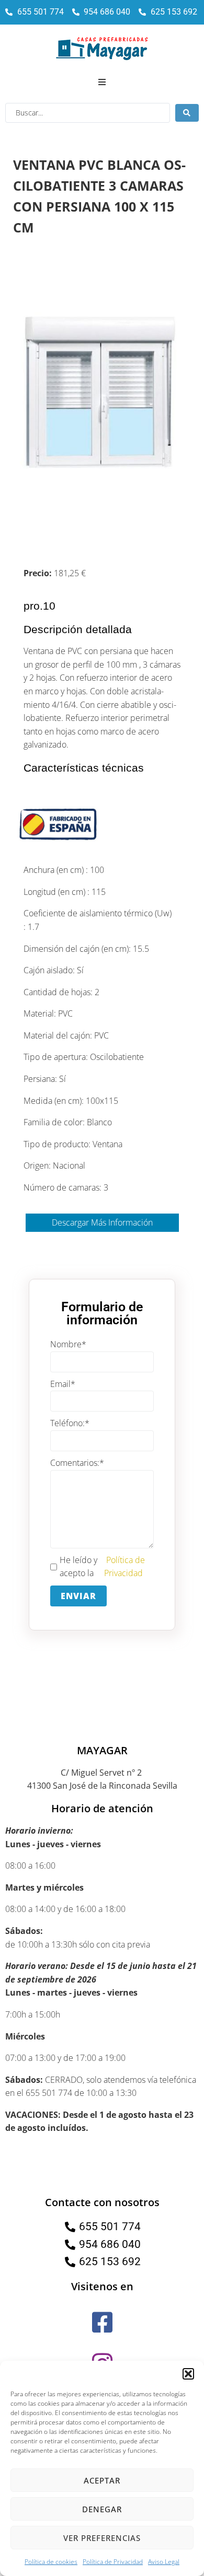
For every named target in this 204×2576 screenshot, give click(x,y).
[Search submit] (187, 113)
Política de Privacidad (113, 2562)
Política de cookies (51, 2562)
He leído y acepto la (102, 1567)
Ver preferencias (102, 2538)
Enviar (78, 1596)
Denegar (102, 2509)
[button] (188, 2374)
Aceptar (102, 2480)
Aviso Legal (164, 2562)
